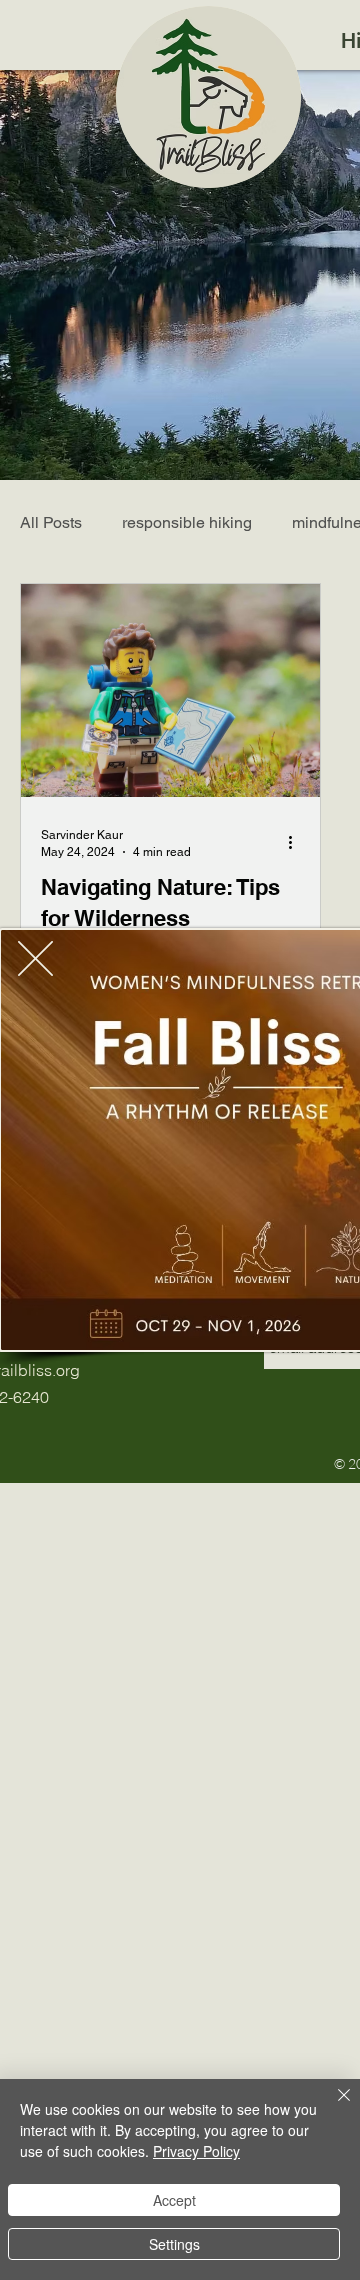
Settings (174, 2244)
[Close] (332, 2107)
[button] (35, 958)
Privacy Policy (196, 2151)
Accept (174, 2200)
